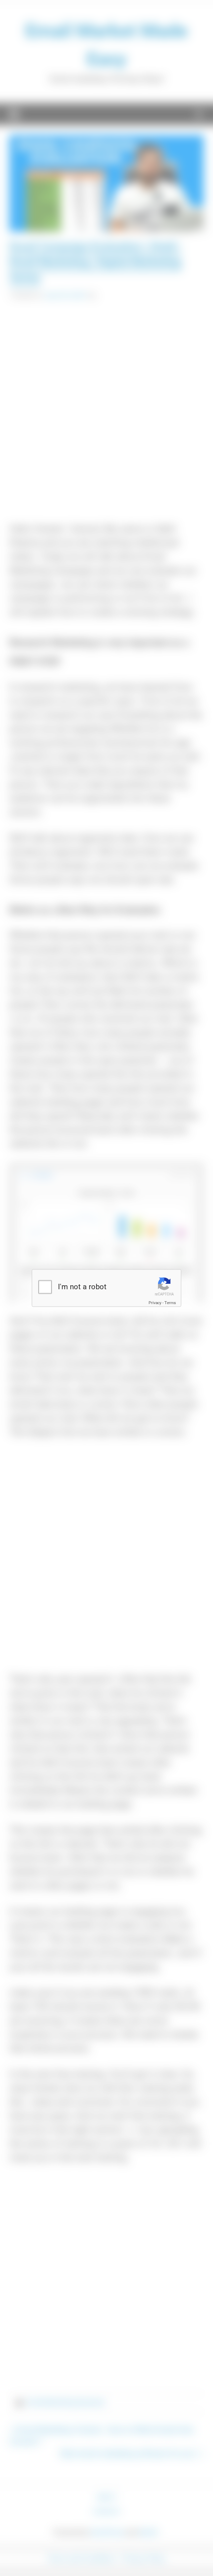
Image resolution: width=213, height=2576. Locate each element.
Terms (170, 1303)
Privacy (155, 1303)
